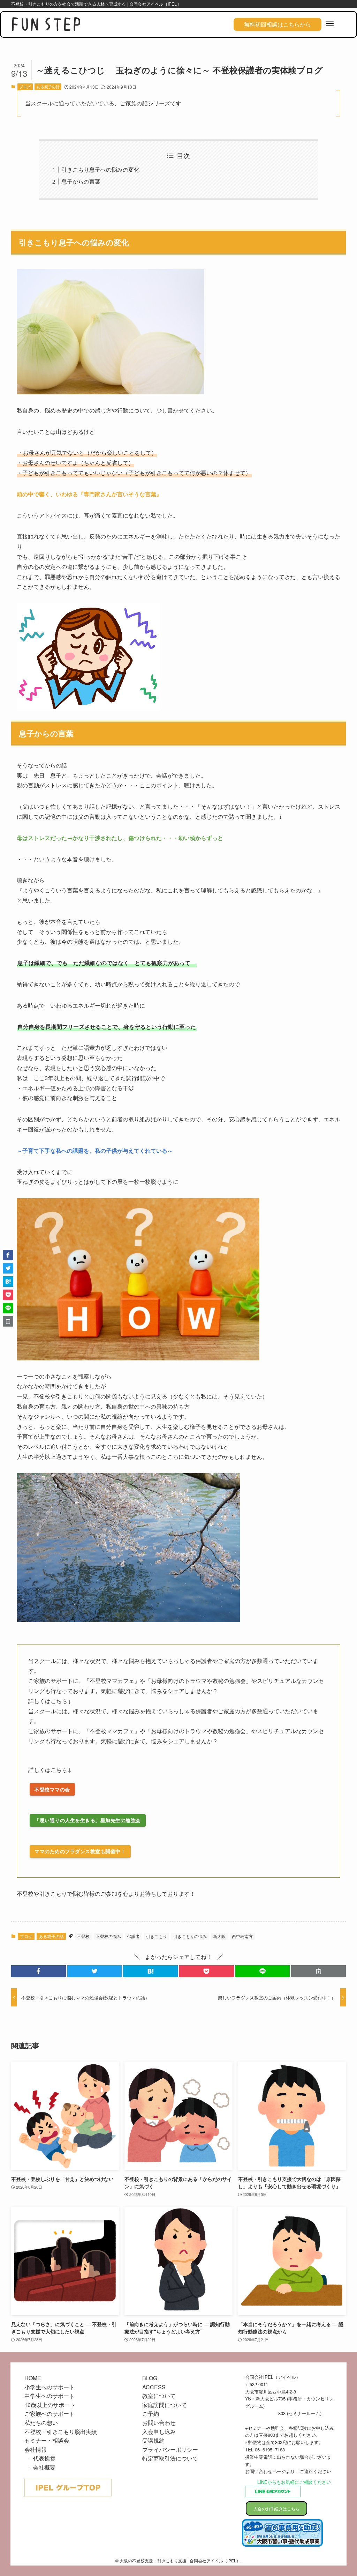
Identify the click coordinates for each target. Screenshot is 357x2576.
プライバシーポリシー (170, 2449)
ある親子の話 (48, 87)
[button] (39, 1971)
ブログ (25, 87)
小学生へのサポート (50, 2387)
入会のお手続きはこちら (276, 2508)
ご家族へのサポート (50, 2414)
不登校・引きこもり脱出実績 (61, 2432)
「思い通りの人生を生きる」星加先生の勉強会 (88, 1820)
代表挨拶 (44, 2458)
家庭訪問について (165, 2405)
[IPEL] (46, 25)
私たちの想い (41, 2423)
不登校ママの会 (52, 1789)
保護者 (134, 1936)
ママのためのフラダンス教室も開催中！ (80, 1851)
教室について (159, 2396)
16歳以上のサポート (50, 2405)
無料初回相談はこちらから (278, 24)
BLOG (150, 2378)
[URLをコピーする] (318, 1971)
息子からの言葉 (81, 181)
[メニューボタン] (330, 24)
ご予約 (151, 2414)
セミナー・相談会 (47, 2440)
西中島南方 (242, 1936)
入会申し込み (159, 2432)
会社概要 (44, 2467)
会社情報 (36, 2449)
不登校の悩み (108, 1936)
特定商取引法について (170, 2458)
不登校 (83, 1936)
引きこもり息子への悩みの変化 (100, 169)
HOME (33, 2378)
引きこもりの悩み (190, 1936)
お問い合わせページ (265, 2471)
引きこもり (157, 1936)
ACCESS (154, 2387)
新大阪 (219, 1936)
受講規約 (153, 2440)
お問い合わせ (159, 2423)
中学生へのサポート (50, 2396)
